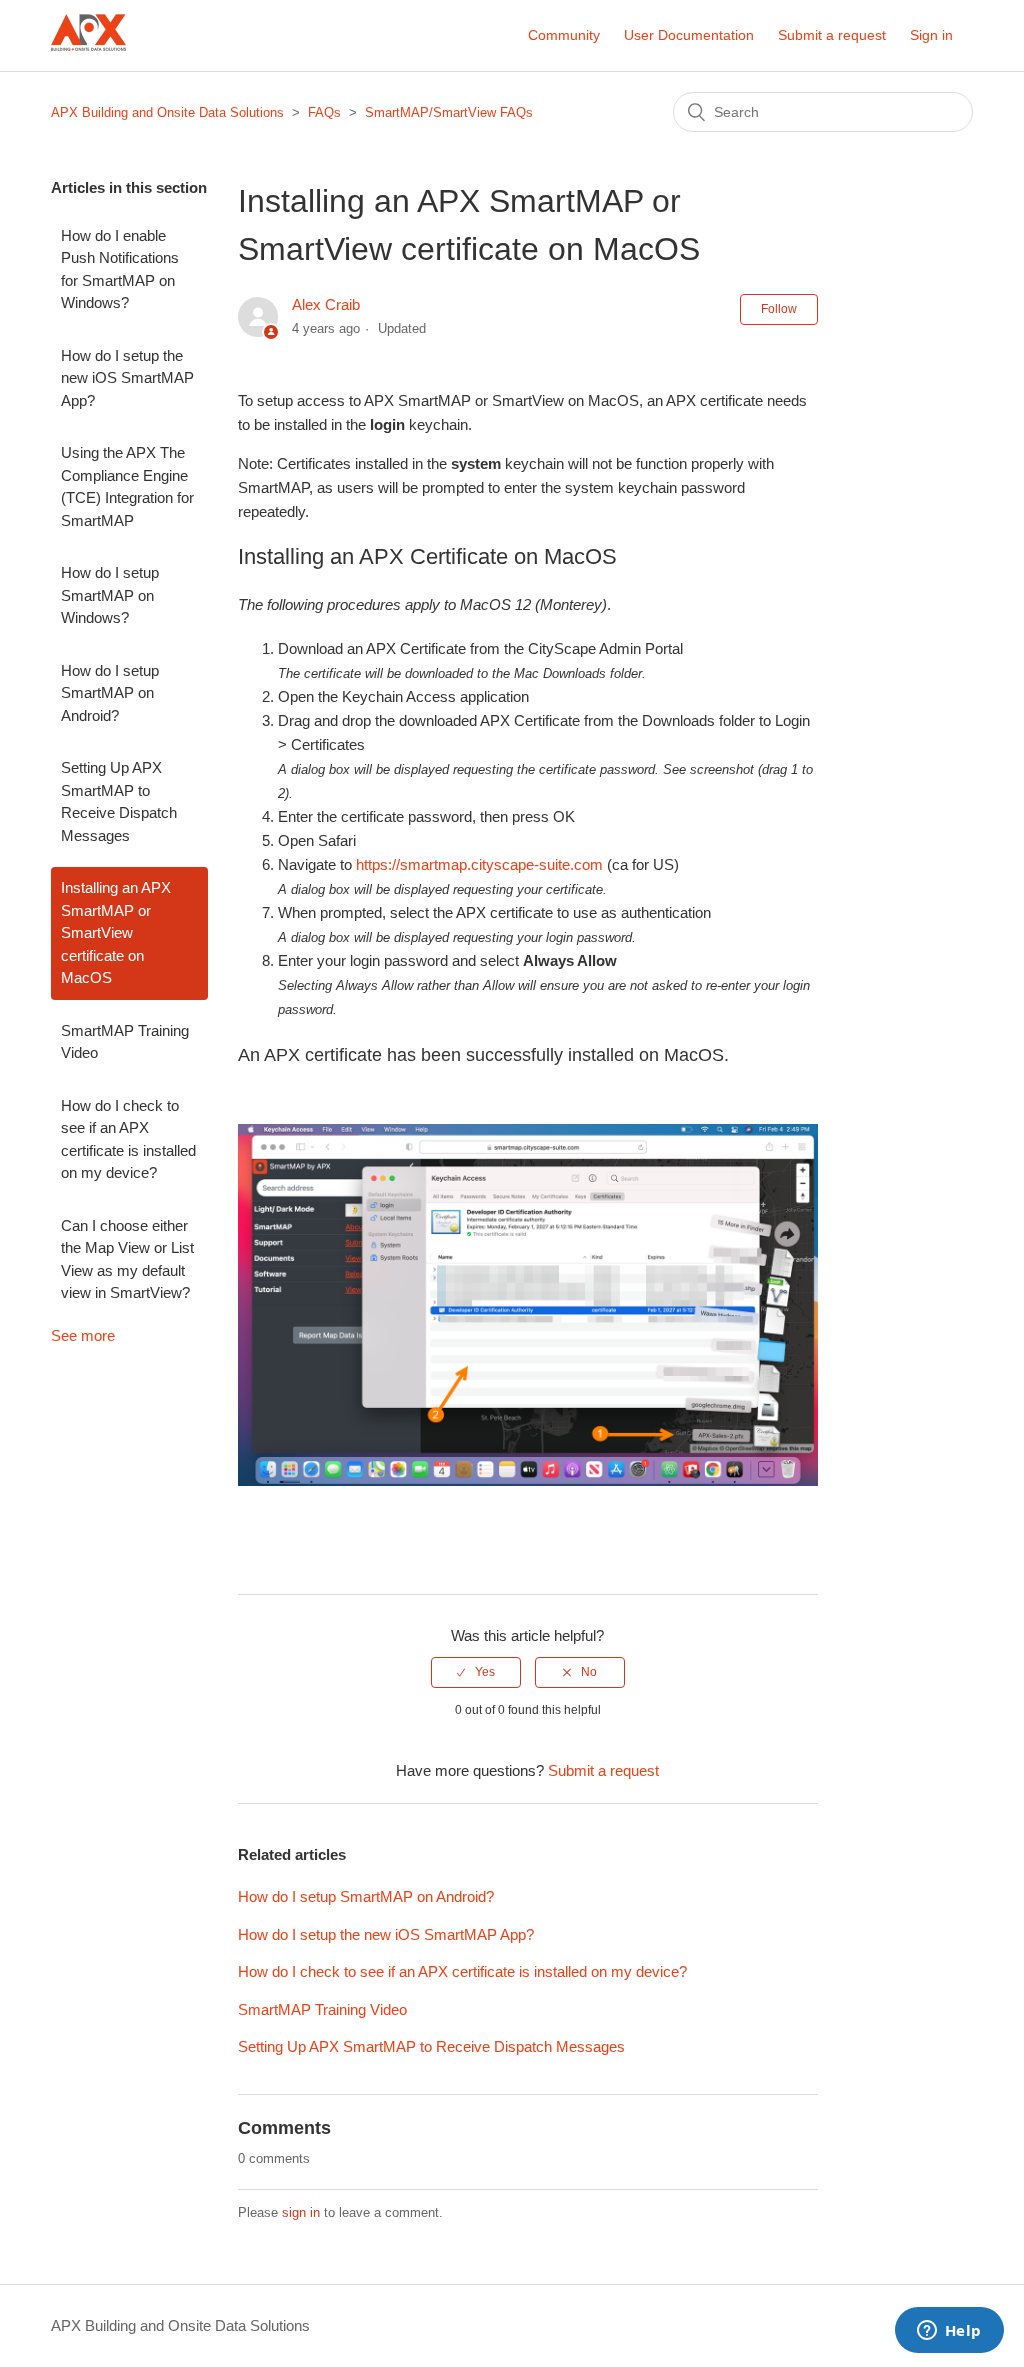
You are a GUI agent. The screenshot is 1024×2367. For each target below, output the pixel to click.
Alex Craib (326, 304)
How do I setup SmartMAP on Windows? (110, 595)
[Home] (88, 64)
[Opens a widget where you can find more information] (949, 2332)
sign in (301, 2212)
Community (564, 35)
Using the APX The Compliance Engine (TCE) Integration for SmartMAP (127, 486)
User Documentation (689, 35)
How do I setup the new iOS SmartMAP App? (127, 378)
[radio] (476, 1672)
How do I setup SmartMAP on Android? (110, 693)
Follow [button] (779, 309)
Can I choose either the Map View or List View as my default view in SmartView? (127, 1259)
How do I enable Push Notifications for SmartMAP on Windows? (120, 269)
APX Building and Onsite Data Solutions (167, 112)
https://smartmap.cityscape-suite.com (479, 864)
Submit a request (832, 35)
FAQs (324, 112)
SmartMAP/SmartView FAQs (449, 112)
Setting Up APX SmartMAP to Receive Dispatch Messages (119, 801)
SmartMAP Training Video (125, 1042)
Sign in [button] (931, 35)
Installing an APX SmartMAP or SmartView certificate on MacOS (116, 932)
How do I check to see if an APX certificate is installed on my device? (128, 1139)
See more (83, 1335)
